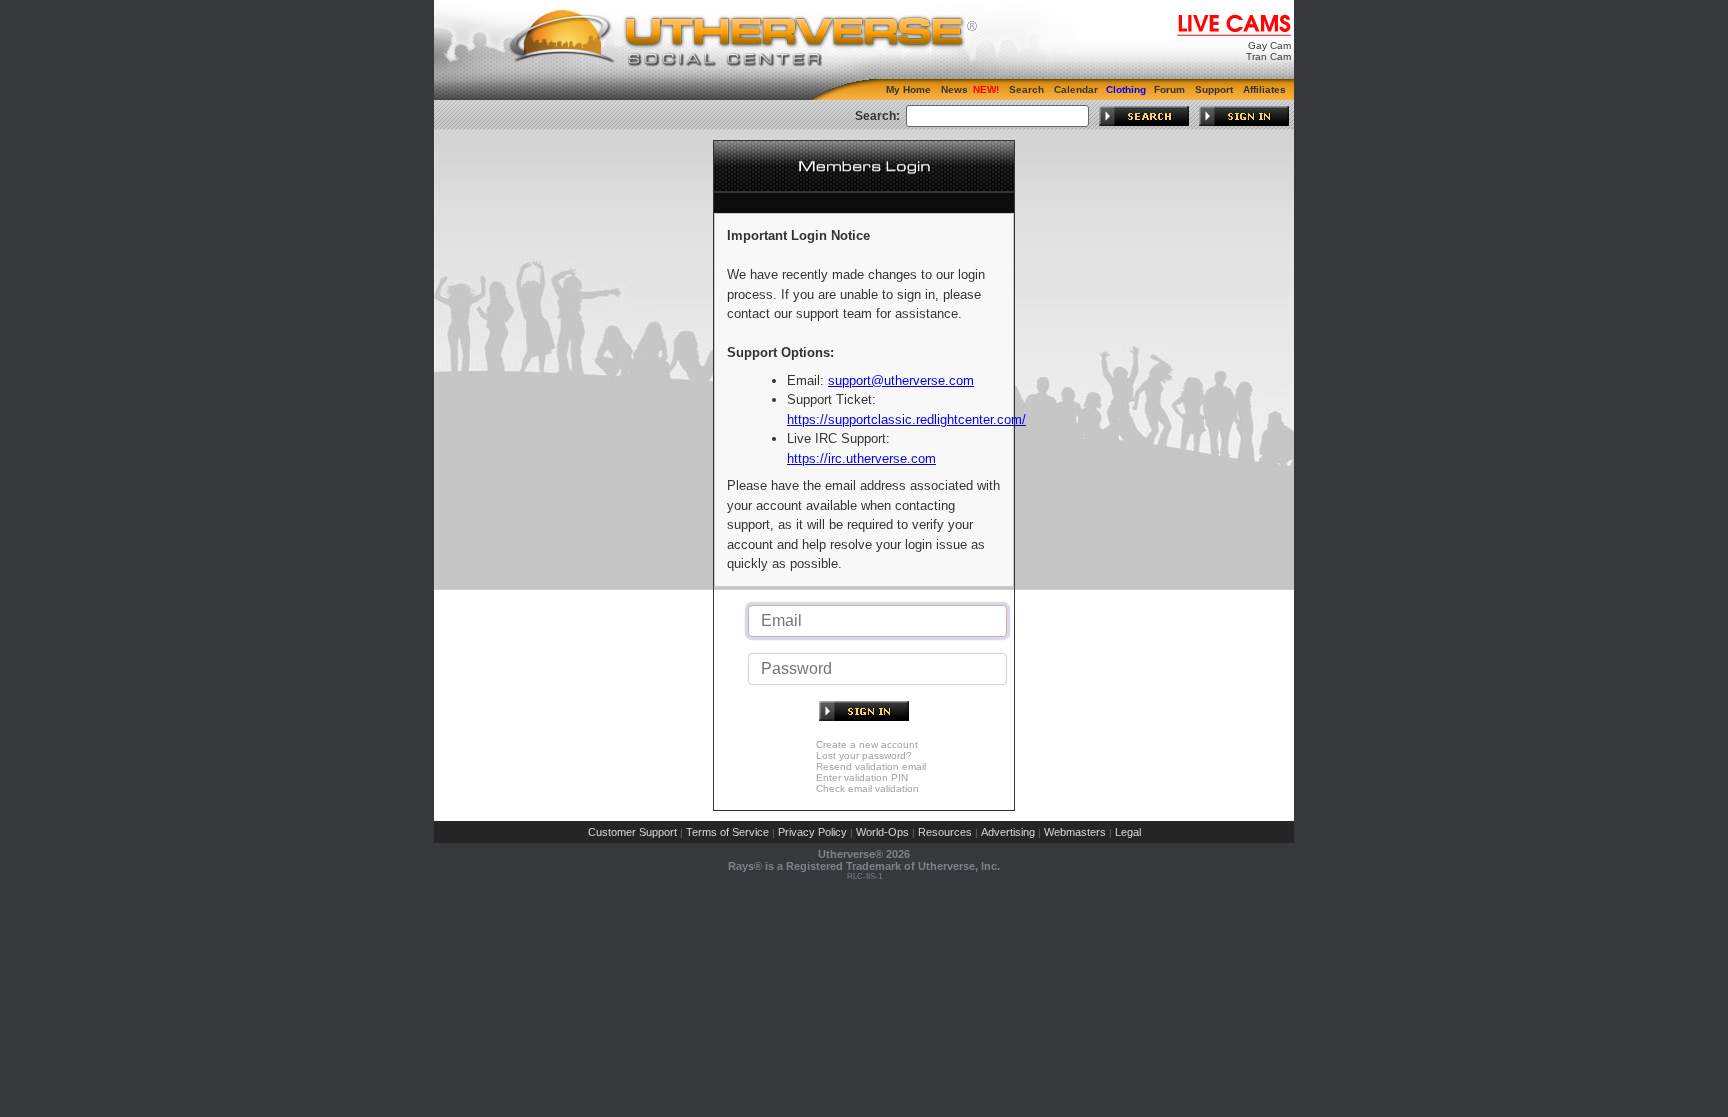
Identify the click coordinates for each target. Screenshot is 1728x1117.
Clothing (1126, 89)
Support (1214, 89)
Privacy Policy (812, 832)
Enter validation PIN (862, 777)
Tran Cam (1268, 56)
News (954, 89)
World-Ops (882, 832)
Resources (945, 832)
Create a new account (867, 744)
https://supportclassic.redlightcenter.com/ (906, 419)
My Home (908, 89)
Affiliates (1264, 89)
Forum (1169, 89)
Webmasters (1075, 832)
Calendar (1076, 89)
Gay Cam (1269, 45)
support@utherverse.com (901, 380)
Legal (1128, 832)
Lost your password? (864, 755)
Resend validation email (871, 766)
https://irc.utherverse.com (861, 458)
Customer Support (632, 832)
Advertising (1008, 832)
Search (1026, 89)
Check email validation (867, 788)
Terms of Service (727, 832)
